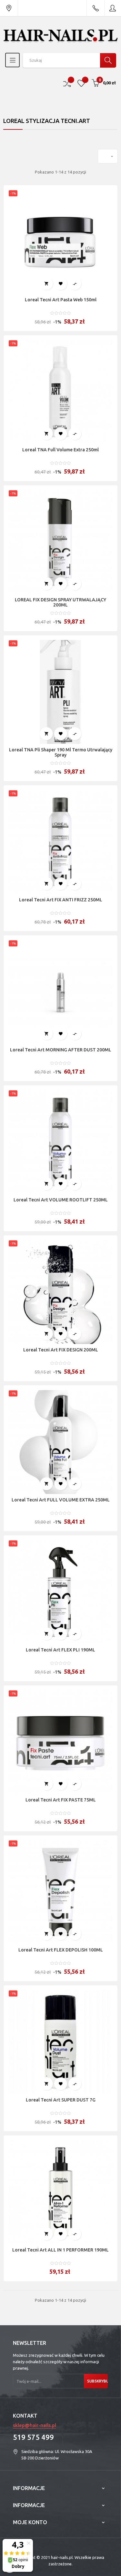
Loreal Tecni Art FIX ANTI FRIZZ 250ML (61, 900)
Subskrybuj (97, 2381)
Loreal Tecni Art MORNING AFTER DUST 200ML (61, 1050)
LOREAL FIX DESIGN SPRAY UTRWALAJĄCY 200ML (60, 602)
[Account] (113, 8)
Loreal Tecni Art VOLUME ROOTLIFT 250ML (61, 1200)
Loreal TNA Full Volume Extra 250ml (60, 450)
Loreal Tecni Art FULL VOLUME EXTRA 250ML (61, 1500)
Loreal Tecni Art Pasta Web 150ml (61, 300)
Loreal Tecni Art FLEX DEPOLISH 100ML (61, 1950)
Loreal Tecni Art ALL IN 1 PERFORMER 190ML (60, 2250)
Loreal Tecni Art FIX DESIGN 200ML (61, 1350)
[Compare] (67, 83)
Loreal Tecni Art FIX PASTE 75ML (61, 1800)
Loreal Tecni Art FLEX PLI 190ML (60, 1650)
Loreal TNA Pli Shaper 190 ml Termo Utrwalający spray (61, 752)
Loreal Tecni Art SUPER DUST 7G (61, 2100)
